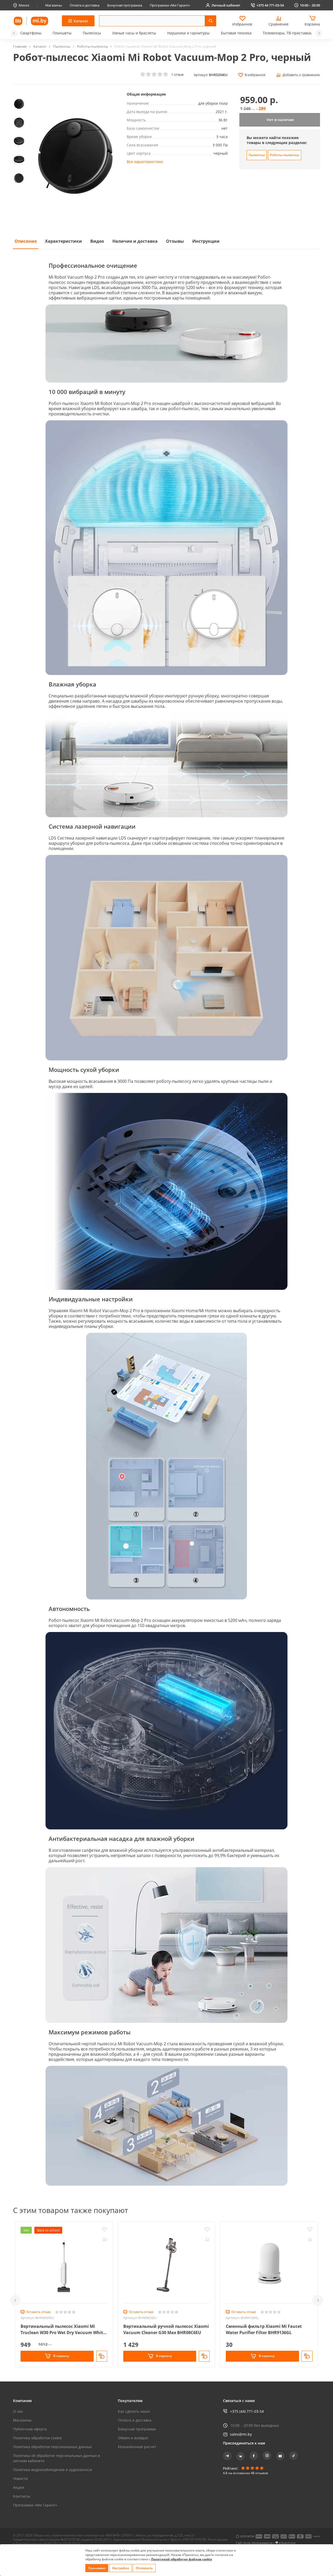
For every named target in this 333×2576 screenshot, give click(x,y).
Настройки (121, 2568)
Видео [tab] (97, 241)
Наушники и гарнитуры (188, 33)
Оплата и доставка (85, 5)
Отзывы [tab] (175, 241)
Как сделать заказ (134, 2411)
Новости (20, 2478)
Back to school (48, 2230)
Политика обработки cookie (37, 2438)
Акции (19, 2487)
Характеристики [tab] (63, 241)
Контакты (22, 2496)
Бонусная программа (125, 5)
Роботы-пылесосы (93, 46)
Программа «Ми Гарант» (170, 5)
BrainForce (288, 2543)
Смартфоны (31, 33)
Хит (26, 2230)
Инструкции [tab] (206, 241)
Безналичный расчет (137, 2447)
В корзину (61, 2356)
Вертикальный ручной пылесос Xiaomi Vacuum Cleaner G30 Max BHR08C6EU (166, 2329)
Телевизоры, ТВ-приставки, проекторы (298, 33)
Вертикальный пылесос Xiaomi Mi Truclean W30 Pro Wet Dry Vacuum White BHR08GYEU (63, 2330)
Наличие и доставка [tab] (135, 241)
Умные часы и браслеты (134, 33)
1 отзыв (177, 74)
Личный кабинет (226, 5)
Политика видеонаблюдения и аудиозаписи (53, 2470)
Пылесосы (92, 33)
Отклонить (144, 2568)
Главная (20, 46)
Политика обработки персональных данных (52, 2447)
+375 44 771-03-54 (270, 5)
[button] (14, 33)
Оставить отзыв (38, 2312)
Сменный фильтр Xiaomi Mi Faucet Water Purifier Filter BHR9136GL (264, 2329)
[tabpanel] (166, 1222)
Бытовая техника (236, 33)
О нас (18, 2411)
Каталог (40, 46)
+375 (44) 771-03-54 (247, 2411)
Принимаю (97, 2568)
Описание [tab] (26, 241)
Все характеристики (145, 162)
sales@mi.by (241, 2434)
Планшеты (62, 33)
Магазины (54, 5)
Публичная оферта (30, 2429)
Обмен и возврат (133, 2438)
